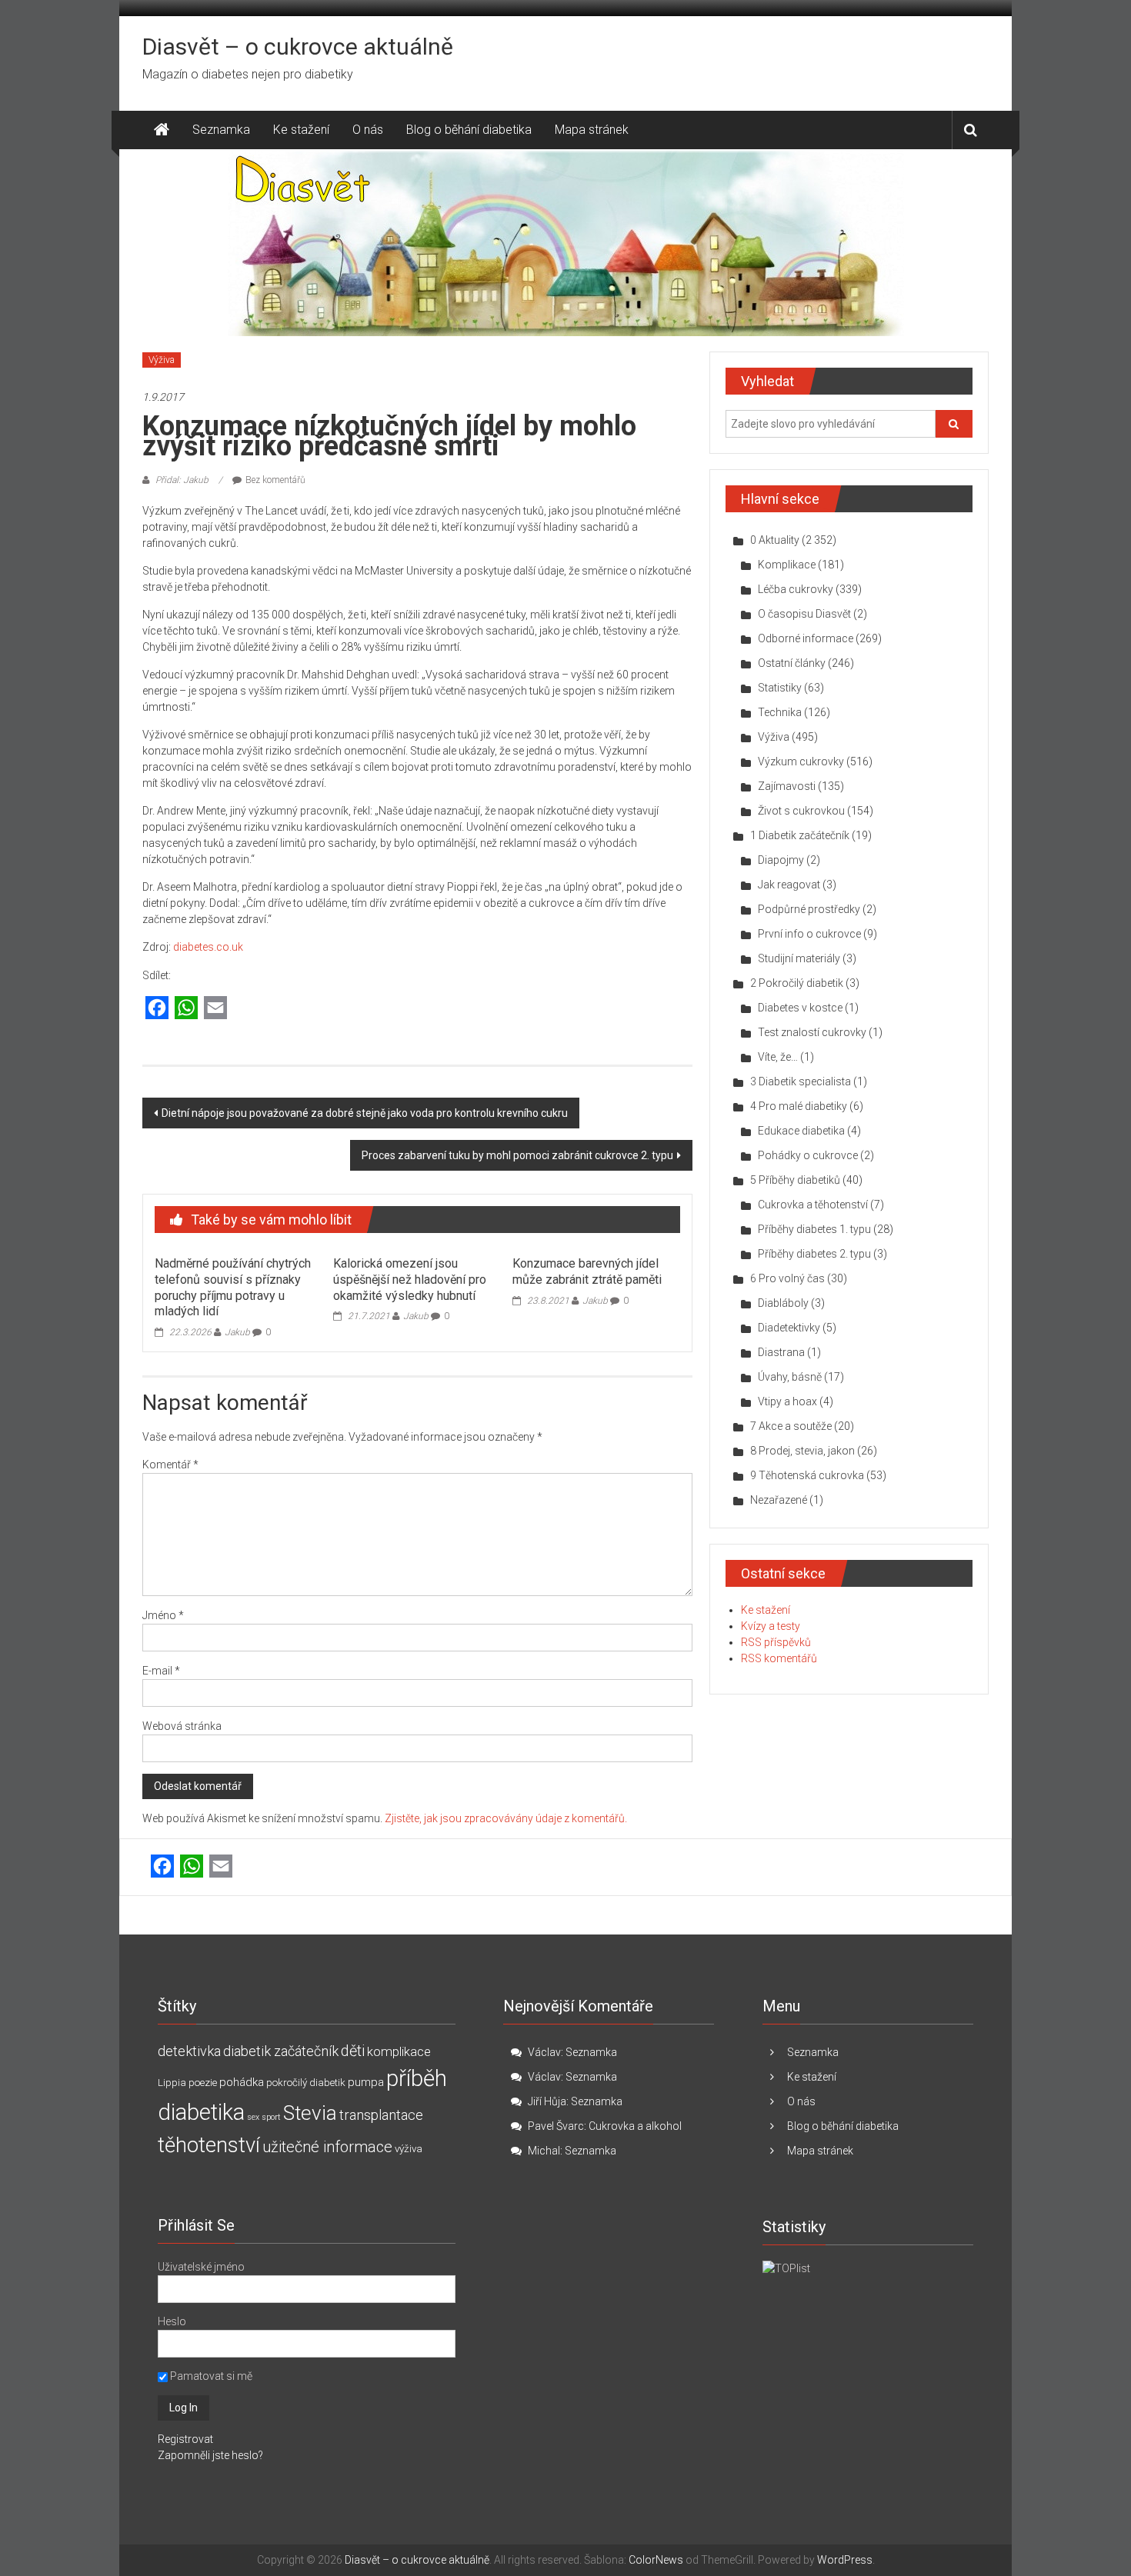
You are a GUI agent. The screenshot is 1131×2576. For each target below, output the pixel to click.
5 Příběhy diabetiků (795, 1180)
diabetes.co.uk (208, 947)
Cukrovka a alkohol (635, 2126)
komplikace (399, 2051)
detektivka (189, 2051)
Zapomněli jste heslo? (210, 2455)
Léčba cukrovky (796, 589)
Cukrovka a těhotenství (813, 1205)
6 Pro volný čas (787, 1278)
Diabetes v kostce (800, 1008)
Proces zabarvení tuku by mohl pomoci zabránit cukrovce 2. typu (517, 1155)
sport (271, 2117)
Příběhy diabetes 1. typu (814, 1229)
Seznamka (221, 130)
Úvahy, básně (790, 1377)
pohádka (242, 2082)
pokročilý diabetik (306, 2083)
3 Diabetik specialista (801, 1081)
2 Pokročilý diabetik (797, 983)
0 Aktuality (775, 540)
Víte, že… (778, 1057)
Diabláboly (783, 1303)
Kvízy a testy (771, 1626)
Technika (780, 712)
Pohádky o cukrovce (808, 1155)
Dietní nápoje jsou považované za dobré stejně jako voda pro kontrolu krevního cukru (365, 1113)
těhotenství (209, 2145)
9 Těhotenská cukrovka (807, 1475)
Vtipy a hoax (787, 1401)
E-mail (161, 1671)
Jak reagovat (789, 885)
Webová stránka (182, 1726)
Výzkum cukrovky (801, 761)
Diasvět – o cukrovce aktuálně (298, 47)
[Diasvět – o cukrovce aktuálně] (162, 130)
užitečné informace (327, 2147)
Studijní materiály (799, 958)
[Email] (215, 1009)
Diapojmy (781, 860)
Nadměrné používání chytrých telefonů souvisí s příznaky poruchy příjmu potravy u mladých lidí (233, 1287)
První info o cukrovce (809, 934)
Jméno (163, 1615)
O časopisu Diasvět (804, 614)
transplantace (381, 2115)
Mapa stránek (592, 130)
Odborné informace (806, 638)
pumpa (366, 2082)
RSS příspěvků (776, 1642)
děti (353, 2051)
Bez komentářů (275, 480)
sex (253, 2117)
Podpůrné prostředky (809, 909)
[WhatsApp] (186, 1009)
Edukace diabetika (801, 1131)
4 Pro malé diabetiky (799, 1106)
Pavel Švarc (556, 2126)
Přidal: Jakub (182, 480)
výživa (409, 2149)
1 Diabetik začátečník (800, 835)
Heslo (172, 2321)
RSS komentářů (779, 1658)
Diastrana (781, 1352)
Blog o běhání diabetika (469, 130)
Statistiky (780, 688)
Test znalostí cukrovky (812, 1032)
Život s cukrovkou (801, 811)
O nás (368, 130)
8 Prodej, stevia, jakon (802, 1451)
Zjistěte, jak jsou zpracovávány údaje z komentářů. (506, 1818)
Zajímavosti (787, 786)
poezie (203, 2083)
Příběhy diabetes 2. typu (814, 1254)
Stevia (310, 2113)
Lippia (172, 2083)
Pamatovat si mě (210, 2376)
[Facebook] (157, 1009)
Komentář (170, 1465)
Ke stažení (301, 130)
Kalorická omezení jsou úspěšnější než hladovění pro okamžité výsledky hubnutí (410, 1280)
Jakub (237, 1332)
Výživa (162, 360)
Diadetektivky (789, 1328)
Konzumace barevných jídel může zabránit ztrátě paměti (587, 1271)
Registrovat (185, 2439)
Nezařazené (779, 1500)
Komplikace (787, 565)
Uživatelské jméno (201, 2267)
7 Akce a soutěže (791, 1426)
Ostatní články (792, 663)
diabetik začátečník (281, 2051)
